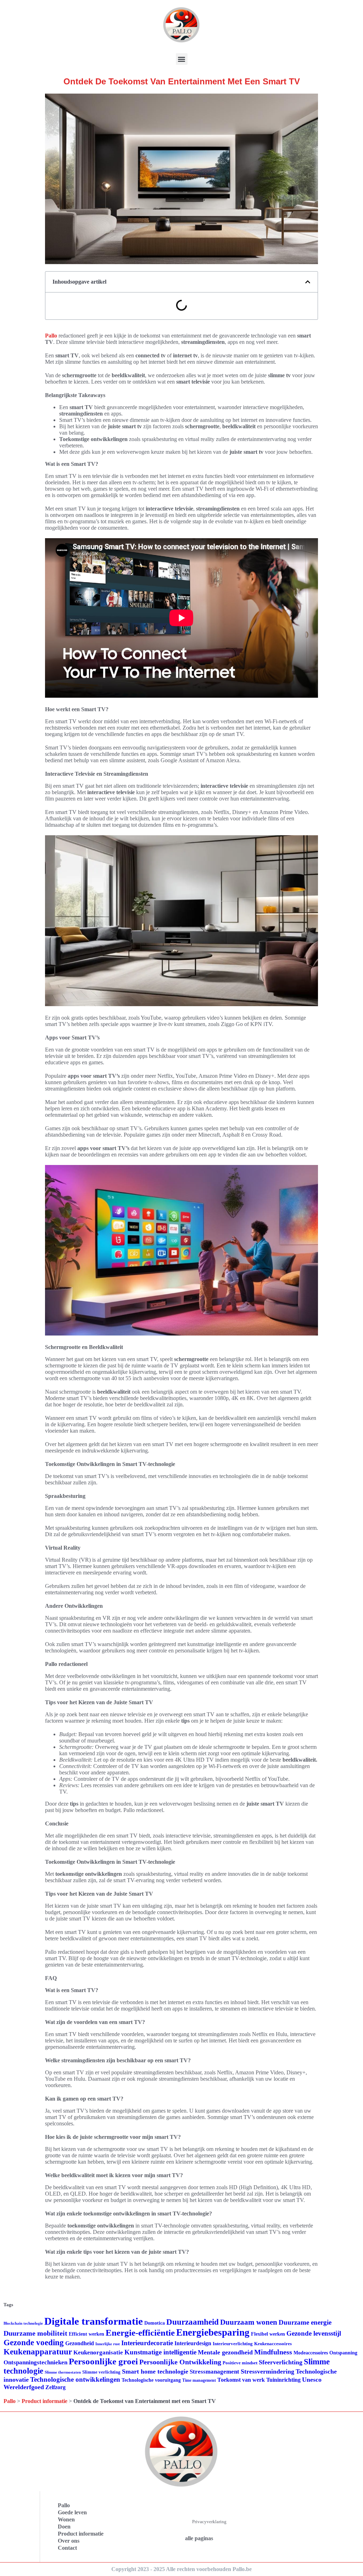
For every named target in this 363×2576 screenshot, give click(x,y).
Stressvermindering (267, 2371)
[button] (182, 59)
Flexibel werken (268, 2334)
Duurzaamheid (192, 2322)
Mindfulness (273, 2352)
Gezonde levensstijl (314, 2333)
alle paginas (199, 2538)
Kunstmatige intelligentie (160, 2352)
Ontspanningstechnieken (35, 2362)
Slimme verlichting (101, 2372)
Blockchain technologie (23, 2323)
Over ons (69, 2541)
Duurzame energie (305, 2322)
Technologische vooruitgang (151, 2380)
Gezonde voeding (34, 2343)
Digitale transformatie (94, 2321)
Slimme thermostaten (63, 2372)
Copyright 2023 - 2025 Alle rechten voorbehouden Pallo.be (181, 2569)
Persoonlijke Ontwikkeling (180, 2362)
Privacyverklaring (209, 2522)
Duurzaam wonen (249, 2322)
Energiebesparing (213, 2332)
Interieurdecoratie (147, 2343)
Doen (64, 2527)
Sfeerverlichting (281, 2362)
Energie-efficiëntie (140, 2333)
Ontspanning (343, 2353)
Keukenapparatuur (38, 2352)
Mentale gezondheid (225, 2352)
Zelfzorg (55, 2387)
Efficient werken (86, 2334)
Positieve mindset (240, 2363)
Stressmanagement (214, 2372)
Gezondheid (80, 2343)
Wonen (66, 2519)
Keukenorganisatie (98, 2352)
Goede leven (72, 2512)
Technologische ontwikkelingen (75, 2379)
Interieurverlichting (233, 2344)
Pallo (51, 336)
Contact (67, 2548)
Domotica (155, 2323)
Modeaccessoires (311, 2353)
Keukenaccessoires (273, 2344)
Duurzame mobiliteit (35, 2333)
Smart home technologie (155, 2371)
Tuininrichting (283, 2380)
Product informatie (44, 2401)
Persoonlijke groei (103, 2361)
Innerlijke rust (108, 2344)
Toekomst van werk (241, 2380)
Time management (199, 2380)
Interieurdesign (193, 2343)
